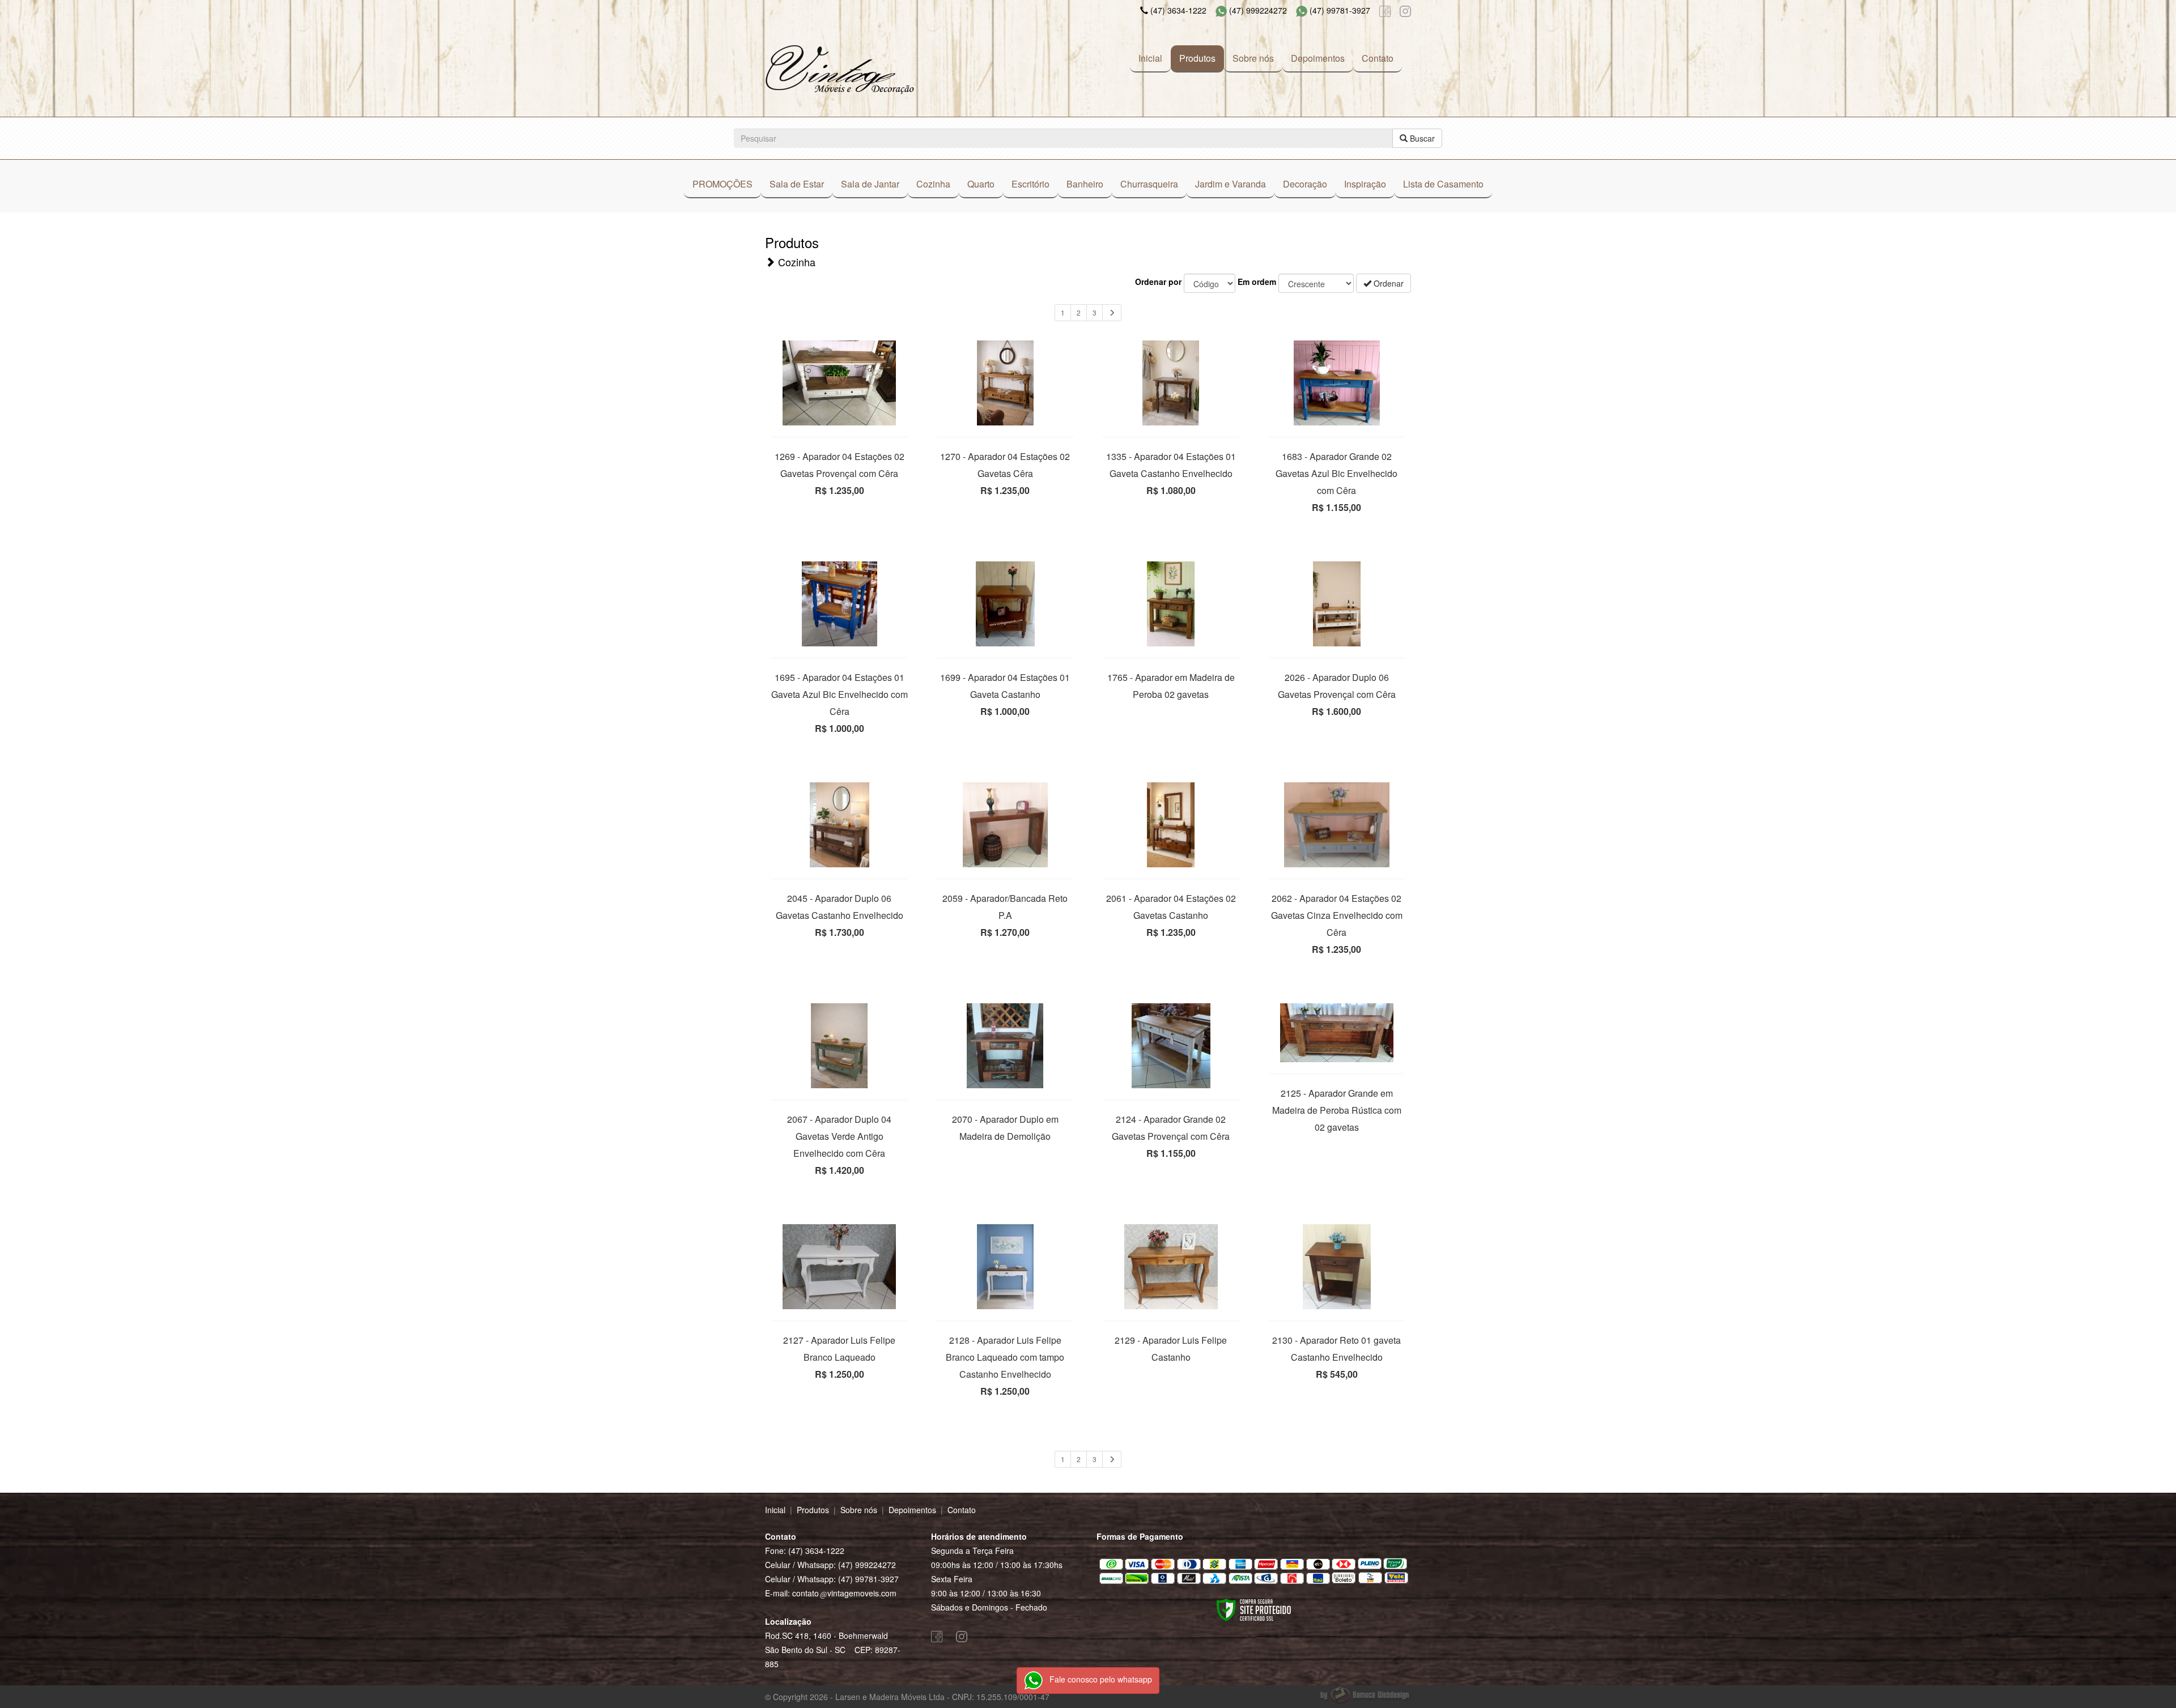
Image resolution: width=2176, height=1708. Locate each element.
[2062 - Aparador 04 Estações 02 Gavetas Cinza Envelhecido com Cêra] (1337, 825)
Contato (1378, 58)
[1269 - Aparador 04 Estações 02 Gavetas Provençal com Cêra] (840, 383)
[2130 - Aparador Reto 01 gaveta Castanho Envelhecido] (1337, 1267)
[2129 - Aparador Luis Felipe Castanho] (1171, 1267)
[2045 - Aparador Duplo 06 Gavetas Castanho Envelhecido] (840, 825)
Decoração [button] (1305, 184)
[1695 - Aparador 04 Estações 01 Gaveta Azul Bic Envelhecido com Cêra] (840, 604)
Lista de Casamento (1443, 184)
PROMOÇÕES (722, 184)
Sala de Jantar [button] (870, 184)
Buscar (1421, 138)
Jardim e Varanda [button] (1231, 184)
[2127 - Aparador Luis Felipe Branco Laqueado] (840, 1267)
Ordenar (1387, 283)
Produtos (1197, 58)
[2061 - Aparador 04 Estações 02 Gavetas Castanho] (1171, 825)
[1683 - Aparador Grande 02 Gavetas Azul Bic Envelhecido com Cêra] (1337, 383)
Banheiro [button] (1085, 184)
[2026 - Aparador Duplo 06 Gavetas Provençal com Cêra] (1337, 604)
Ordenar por (1158, 282)
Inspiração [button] (1365, 184)
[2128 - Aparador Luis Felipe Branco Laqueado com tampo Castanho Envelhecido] (1006, 1267)
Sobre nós (1253, 58)
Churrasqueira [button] (1149, 184)
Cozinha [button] (933, 184)
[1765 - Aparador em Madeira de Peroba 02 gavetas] (1171, 604)
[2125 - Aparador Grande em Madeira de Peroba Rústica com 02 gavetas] (1337, 1033)
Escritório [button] (1030, 184)
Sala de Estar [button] (797, 184)
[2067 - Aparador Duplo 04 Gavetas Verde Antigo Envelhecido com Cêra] (840, 1046)
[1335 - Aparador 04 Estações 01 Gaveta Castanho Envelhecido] (1171, 383)
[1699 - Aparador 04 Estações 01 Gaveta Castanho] (1006, 604)
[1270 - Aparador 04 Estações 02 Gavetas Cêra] (1006, 383)
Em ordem (1257, 282)
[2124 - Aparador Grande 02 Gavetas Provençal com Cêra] (1171, 1046)
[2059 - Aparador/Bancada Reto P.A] (1006, 825)
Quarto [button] (981, 184)
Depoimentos (1318, 58)
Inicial (1150, 58)
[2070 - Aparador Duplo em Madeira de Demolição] (1006, 1046)
